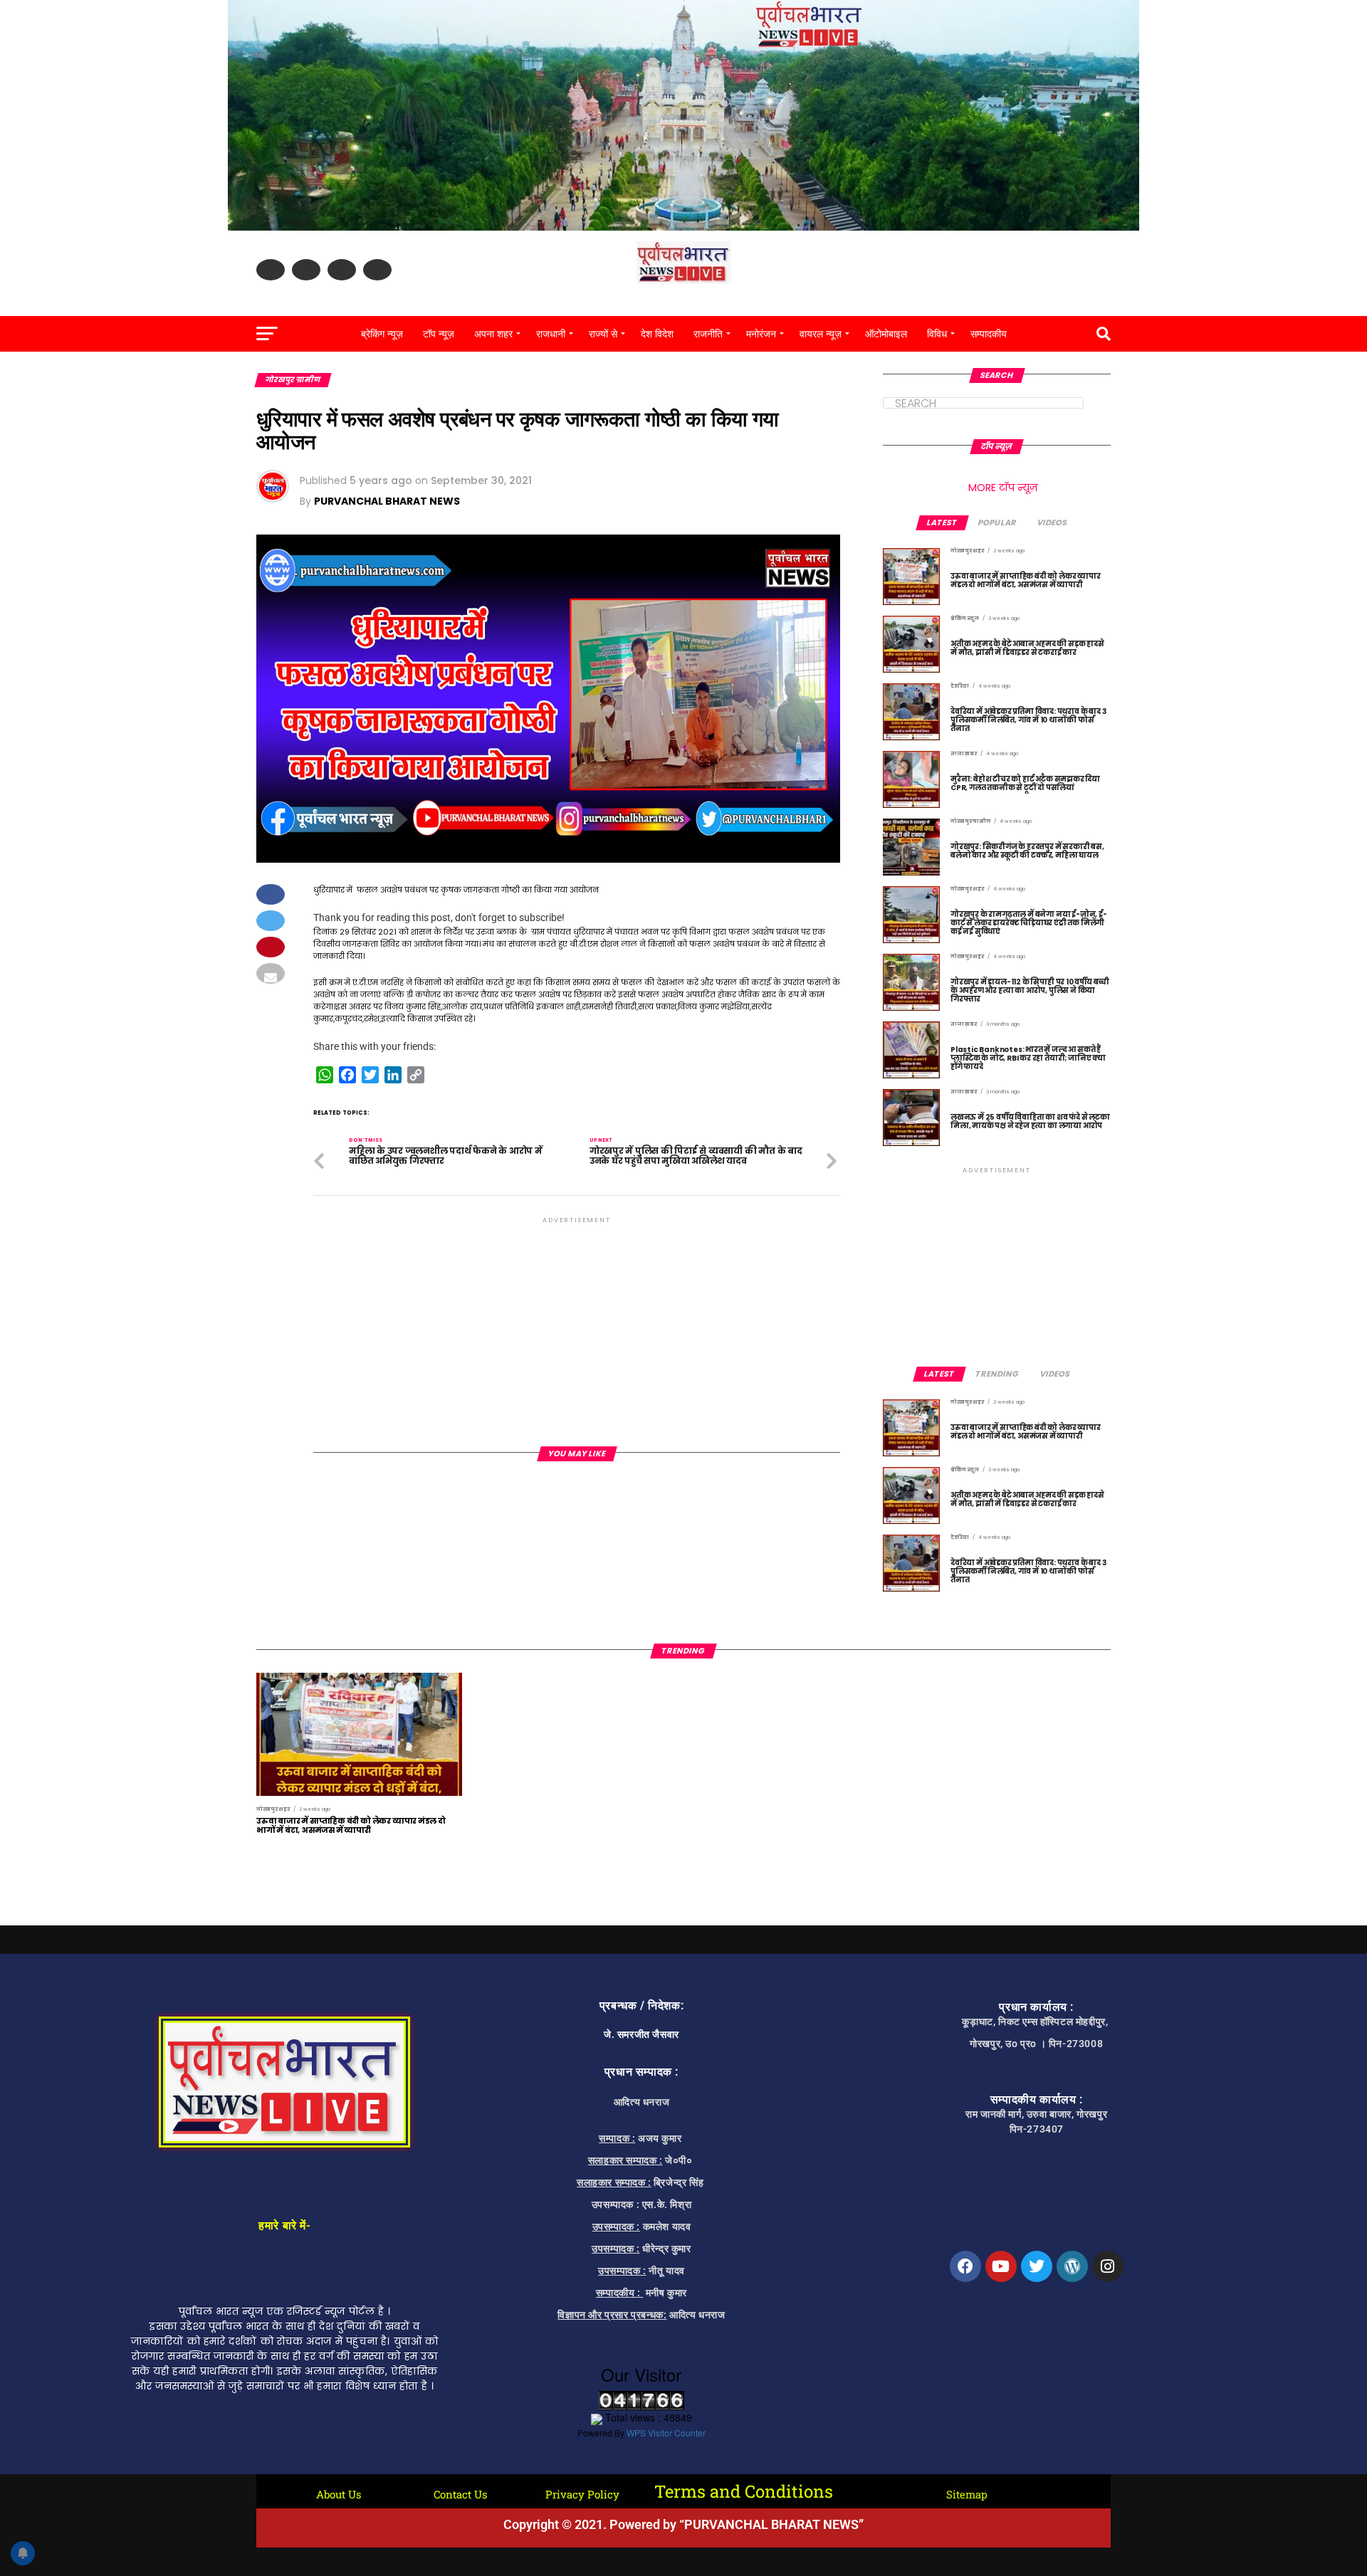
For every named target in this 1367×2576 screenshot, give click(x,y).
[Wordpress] (1072, 2266)
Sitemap (967, 2494)
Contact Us (460, 2494)
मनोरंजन (761, 334)
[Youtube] (1001, 2266)
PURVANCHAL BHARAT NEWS (387, 501)
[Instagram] (1108, 2266)
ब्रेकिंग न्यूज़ (382, 334)
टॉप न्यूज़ (439, 334)
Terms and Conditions (744, 2491)
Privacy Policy (582, 2494)
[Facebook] (965, 2266)
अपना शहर (493, 334)
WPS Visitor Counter (666, 2433)
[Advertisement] (577, 1326)
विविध (937, 334)
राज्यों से (603, 334)
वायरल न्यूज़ (821, 334)
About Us (339, 2494)
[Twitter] (1037, 2266)
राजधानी (551, 334)
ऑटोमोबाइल (886, 334)
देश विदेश (657, 334)
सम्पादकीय (989, 334)
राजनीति (708, 334)
